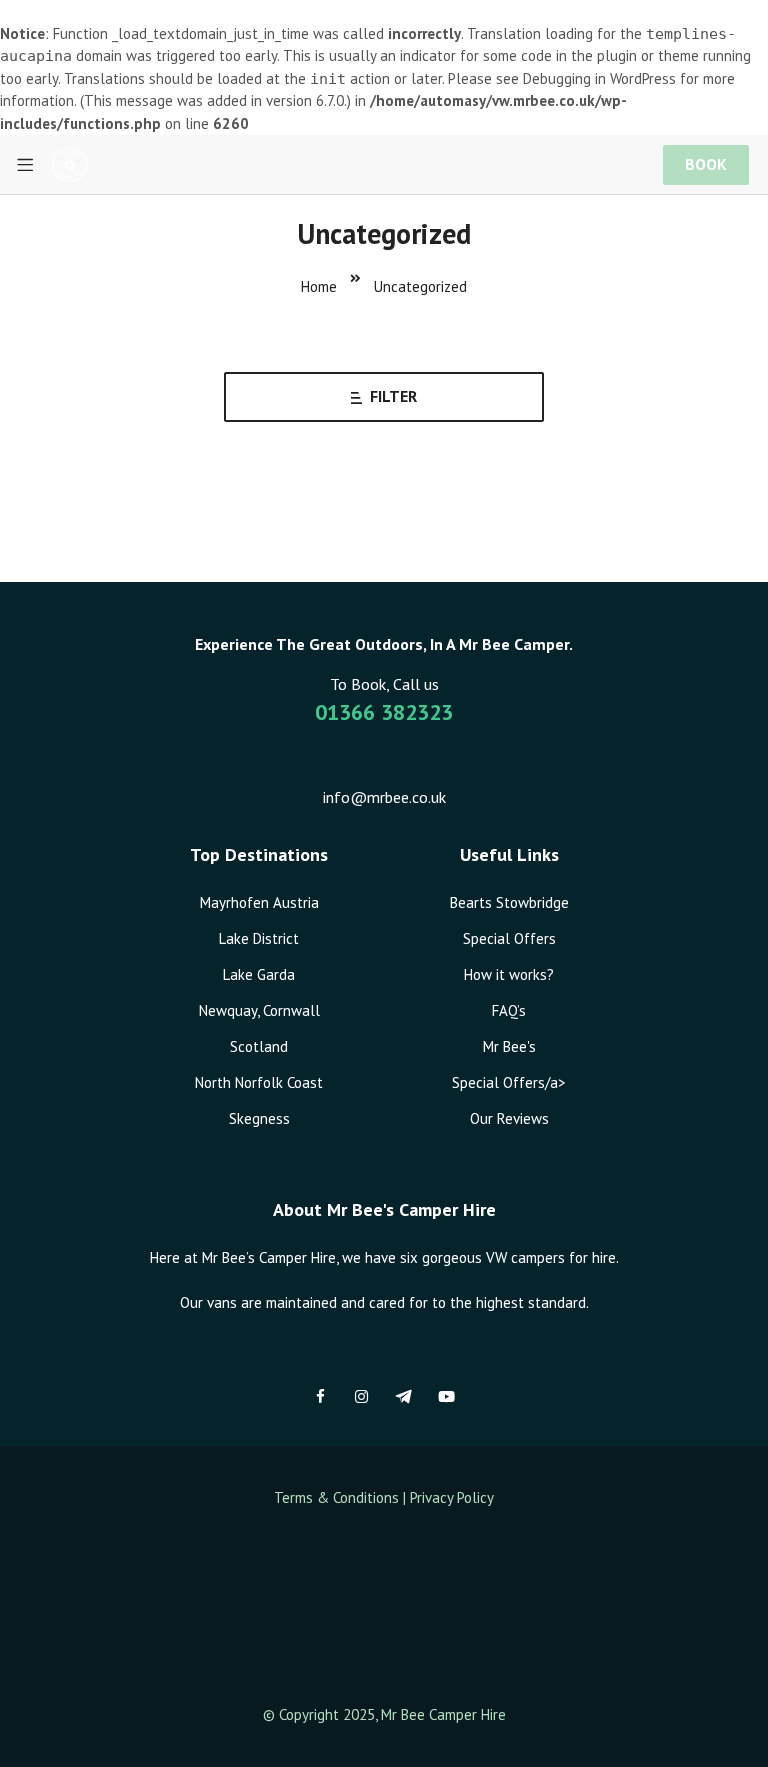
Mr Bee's (509, 1046)
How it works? (509, 974)
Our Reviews (509, 1118)
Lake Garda (259, 974)
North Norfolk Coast (259, 1082)
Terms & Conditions (336, 1497)
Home (319, 286)
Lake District (259, 938)
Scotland (259, 1046)
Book (706, 164)
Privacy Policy (452, 1497)
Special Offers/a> (509, 1082)
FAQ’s (509, 1010)
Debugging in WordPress (599, 78)
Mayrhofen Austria (259, 902)
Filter (393, 396)
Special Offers (509, 938)
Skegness (259, 1118)
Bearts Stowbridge (509, 902)
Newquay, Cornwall (259, 1010)
